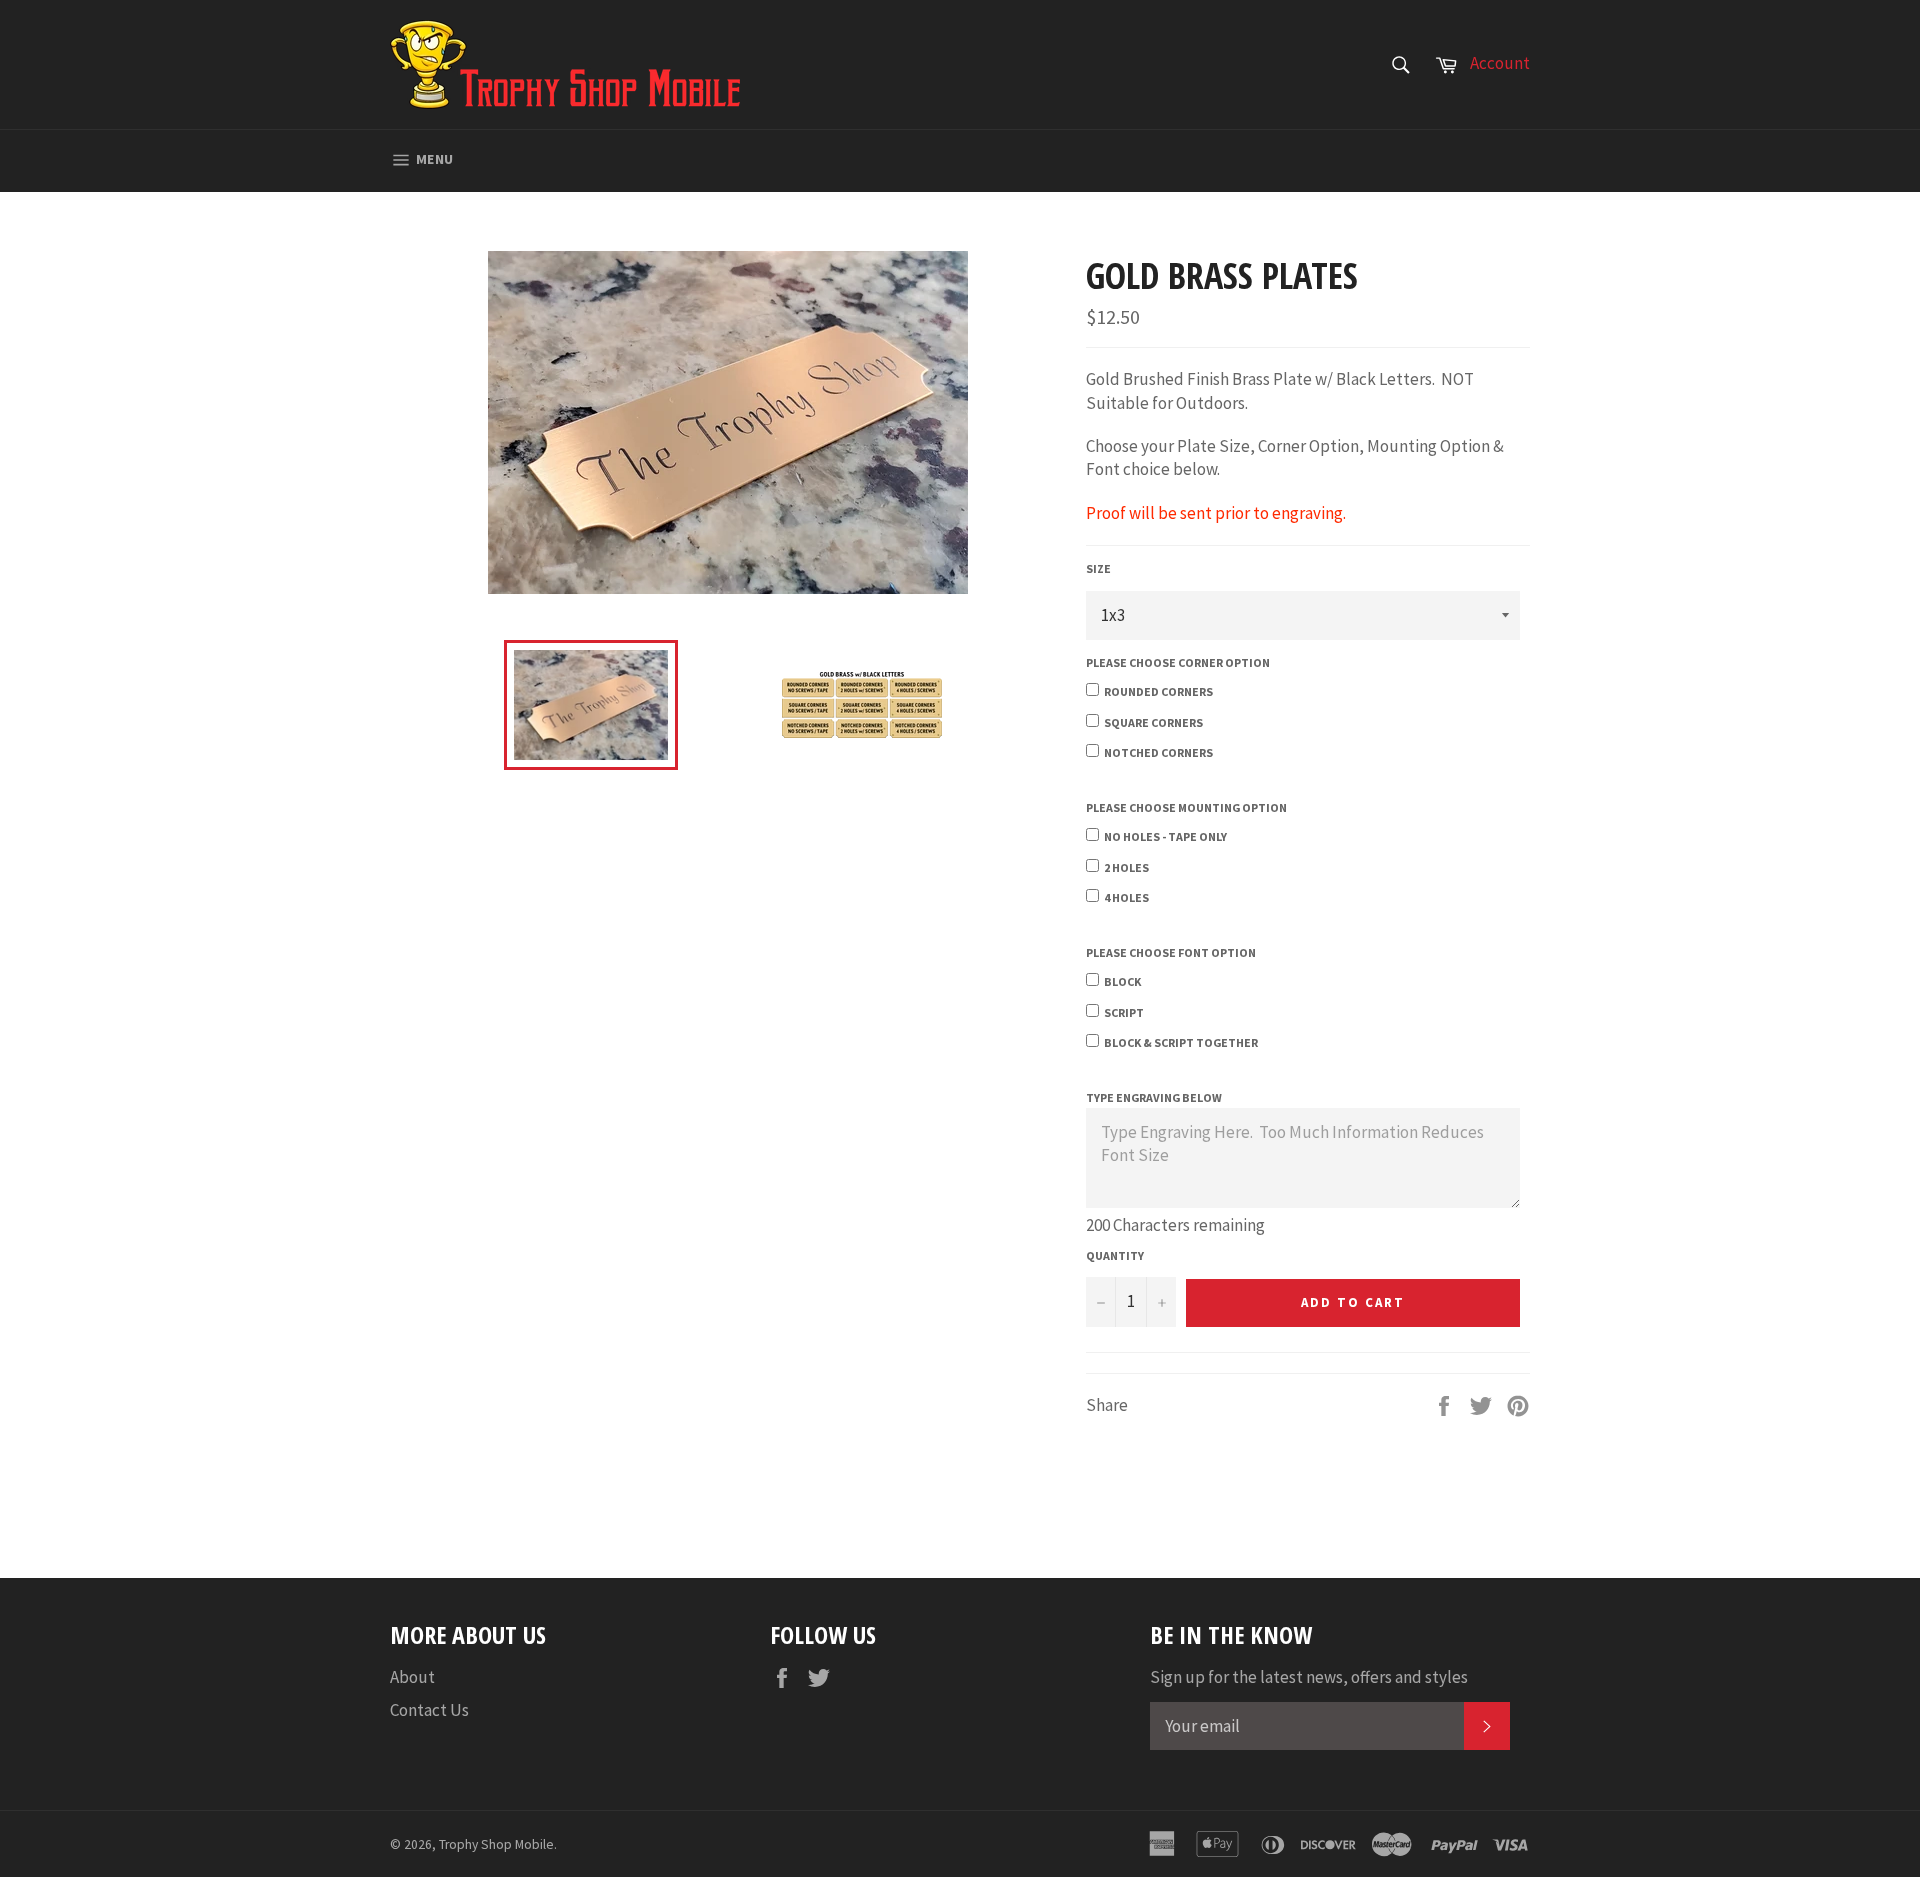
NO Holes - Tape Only (1165, 836)
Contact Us (429, 1710)
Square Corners (1153, 722)
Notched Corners (1158, 752)
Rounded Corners (1158, 691)
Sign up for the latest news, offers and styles (1309, 1677)
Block (1122, 981)
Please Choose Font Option (1171, 952)
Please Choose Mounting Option (1186, 807)
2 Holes (1126, 867)
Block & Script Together (1181, 1042)
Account (1500, 63)
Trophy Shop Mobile (496, 1844)
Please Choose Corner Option (1178, 662)
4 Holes (1126, 897)
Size (1098, 568)
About (412, 1677)
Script (1124, 1012)
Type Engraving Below (1154, 1097)
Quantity (1115, 1255)
